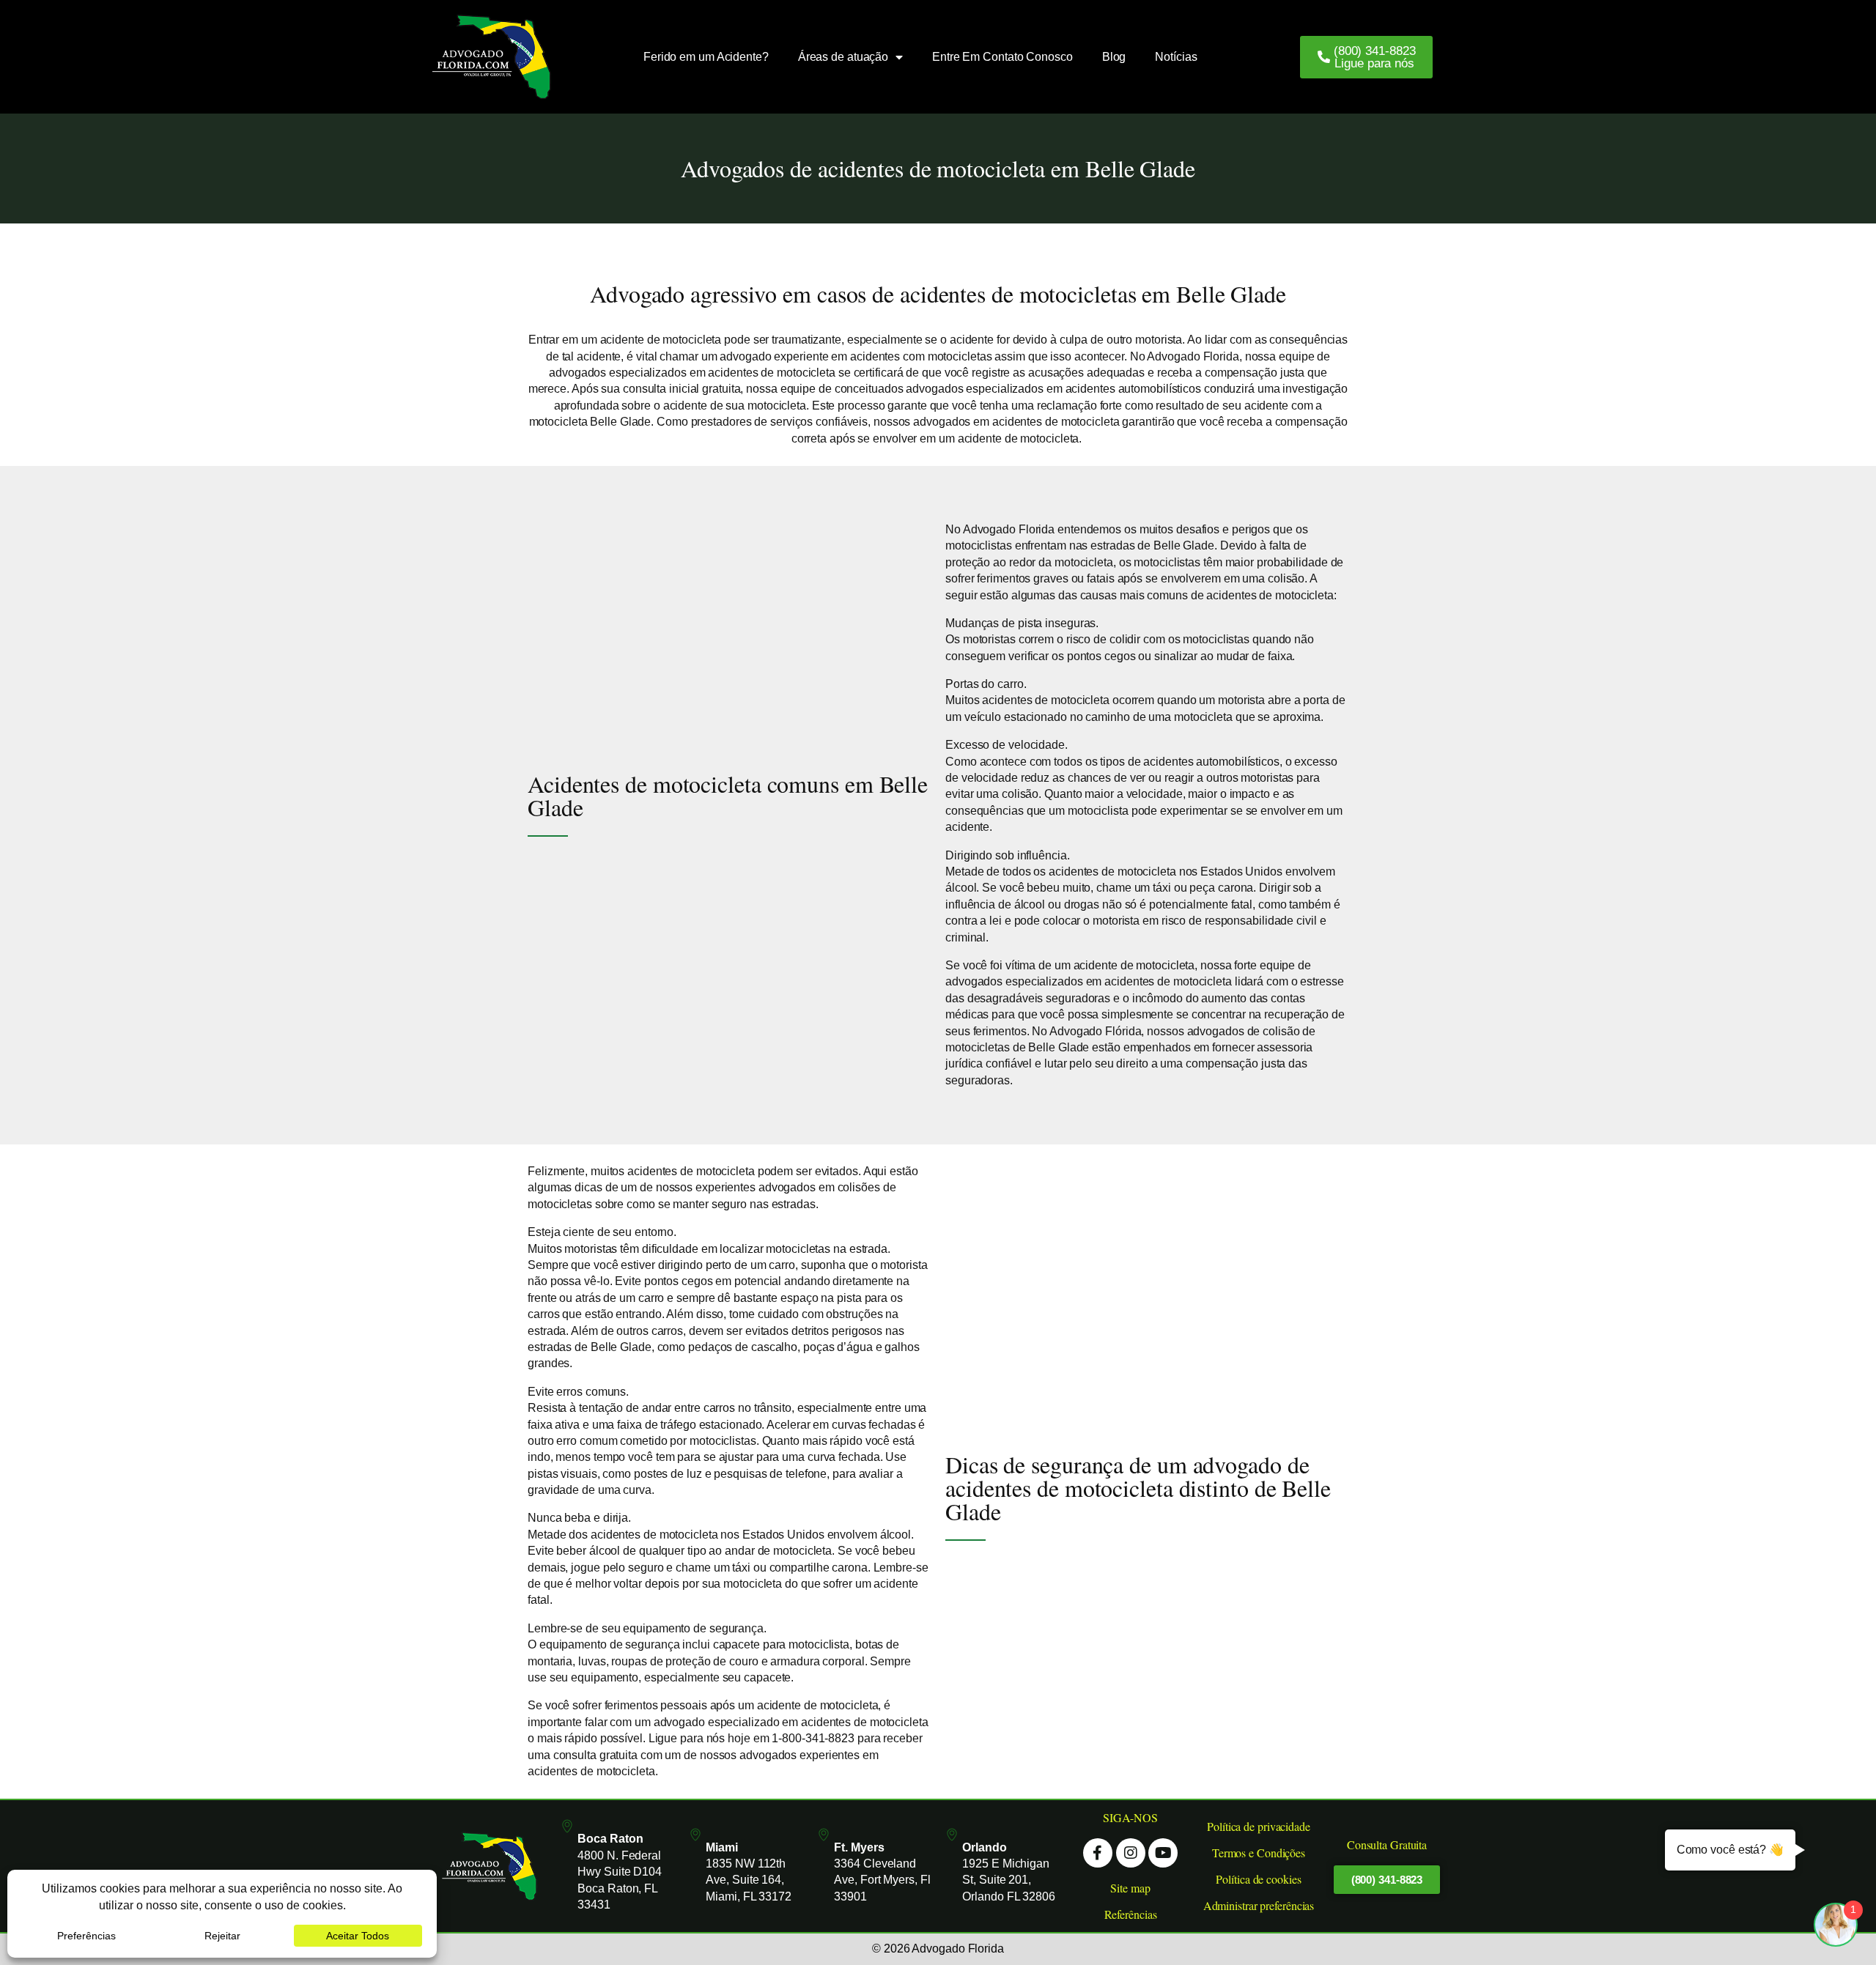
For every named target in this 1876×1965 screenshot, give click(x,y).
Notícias (1176, 57)
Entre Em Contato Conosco (1002, 57)
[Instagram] (1131, 1853)
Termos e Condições (1259, 1853)
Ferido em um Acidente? (706, 57)
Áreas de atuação (843, 57)
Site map (1130, 1888)
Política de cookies (1258, 1879)
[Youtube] (1163, 1853)
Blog (1114, 57)
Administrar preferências (1259, 1905)
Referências (1131, 1914)
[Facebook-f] (1098, 1853)
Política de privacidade (1259, 1826)
